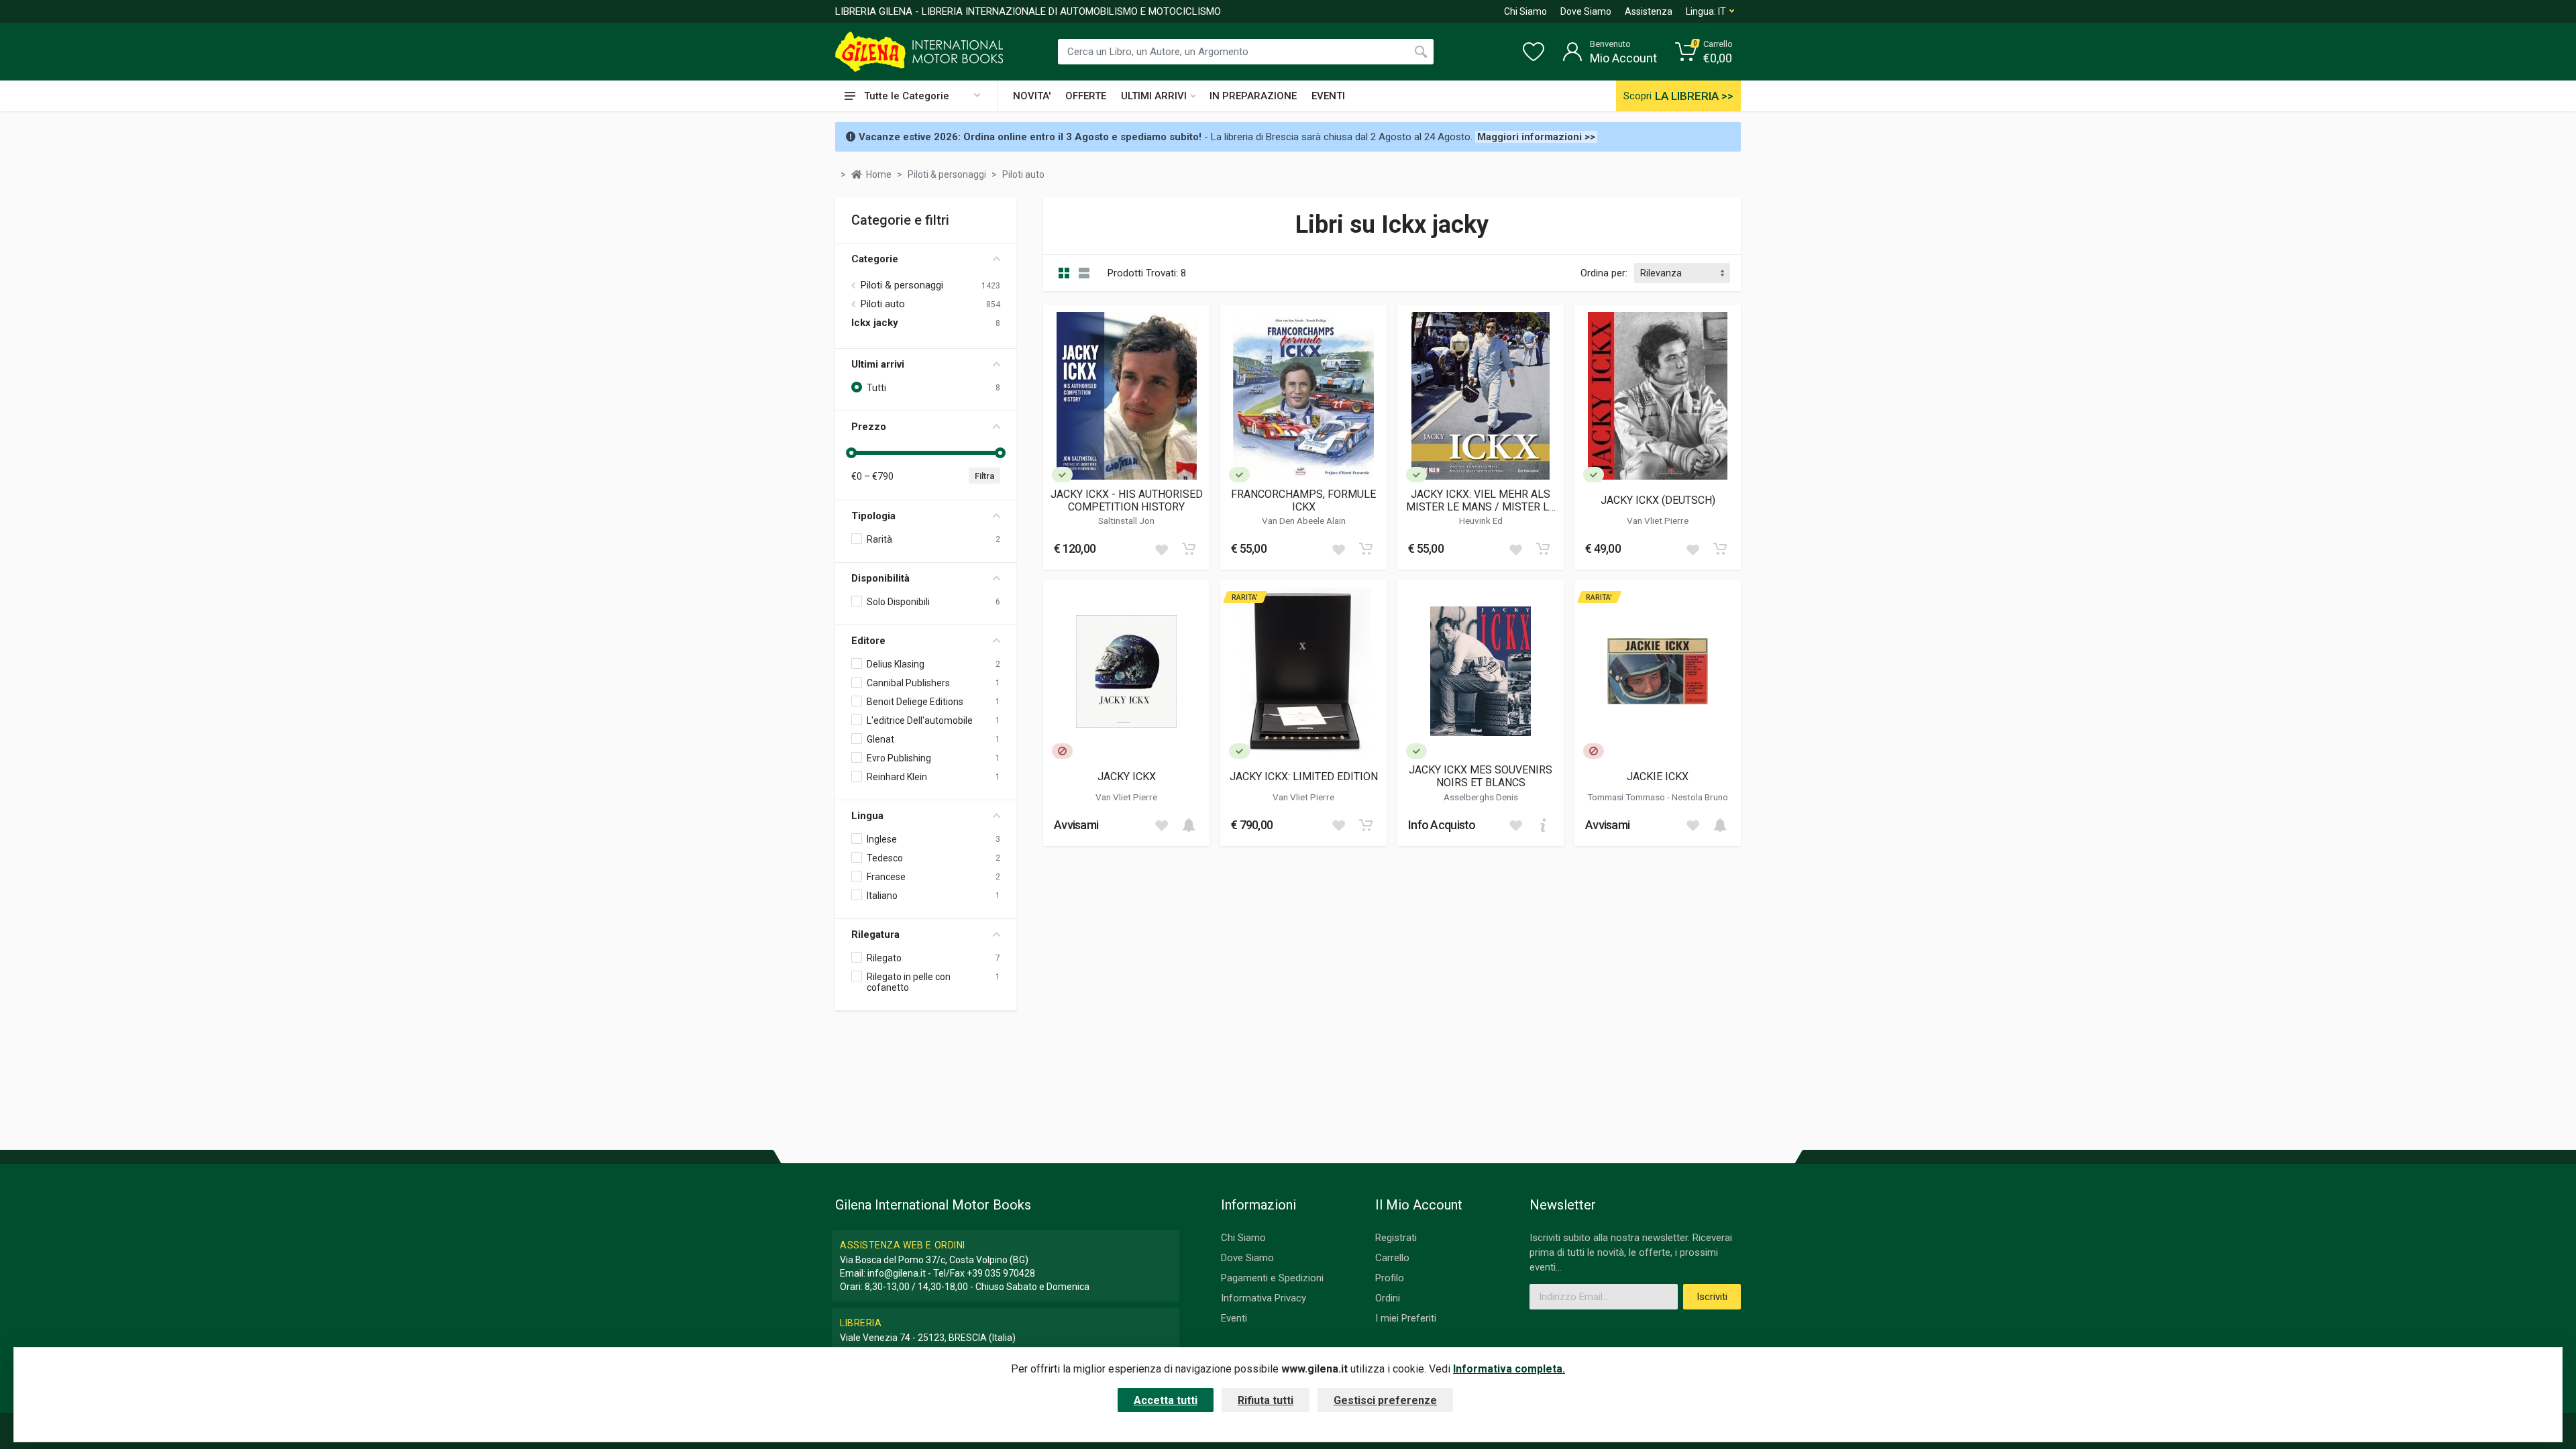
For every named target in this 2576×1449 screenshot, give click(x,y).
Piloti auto (883, 304)
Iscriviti (1712, 1297)
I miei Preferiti (1406, 1318)
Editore (868, 641)
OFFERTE (1086, 96)
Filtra (984, 476)
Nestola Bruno (1700, 797)
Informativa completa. (1509, 1369)
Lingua (867, 816)
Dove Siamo (1586, 11)
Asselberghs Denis (1481, 797)
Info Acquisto (1442, 825)
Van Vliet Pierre (1658, 521)
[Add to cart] (1189, 549)
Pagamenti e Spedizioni (1272, 1278)
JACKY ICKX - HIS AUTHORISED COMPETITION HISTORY (1127, 500)
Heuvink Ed (1481, 521)
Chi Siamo (1525, 11)
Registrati (1396, 1238)
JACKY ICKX (1127, 776)
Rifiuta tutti (1266, 1400)
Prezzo (869, 427)
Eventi (1234, 1318)
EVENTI (1328, 96)
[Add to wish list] (1161, 549)
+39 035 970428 (1001, 1273)
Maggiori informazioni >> (1536, 137)
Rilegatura (875, 934)
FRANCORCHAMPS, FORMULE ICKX (1303, 500)
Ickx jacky (875, 323)
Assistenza (1649, 11)
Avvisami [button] (1076, 825)
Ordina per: (1604, 273)
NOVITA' (1032, 96)
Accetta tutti (1166, 1400)
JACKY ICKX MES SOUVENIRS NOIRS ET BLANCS (1481, 776)
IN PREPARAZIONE (1253, 96)
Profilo (1390, 1278)
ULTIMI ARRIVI (1154, 96)
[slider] (851, 453)
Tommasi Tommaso (1627, 797)
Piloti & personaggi (902, 285)
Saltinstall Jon (1126, 521)
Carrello (1392, 1258)
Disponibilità (880, 578)
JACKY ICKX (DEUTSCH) (1658, 500)
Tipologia (873, 516)
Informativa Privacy (1264, 1298)
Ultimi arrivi (878, 364)
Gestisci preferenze (1385, 1400)
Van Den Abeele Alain (1304, 521)
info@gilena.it (897, 1273)
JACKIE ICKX (1658, 776)
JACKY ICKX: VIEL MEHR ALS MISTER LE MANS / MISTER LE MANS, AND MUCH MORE (1481, 500)
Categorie (875, 259)
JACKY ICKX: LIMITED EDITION (1304, 776)
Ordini (1388, 1298)
